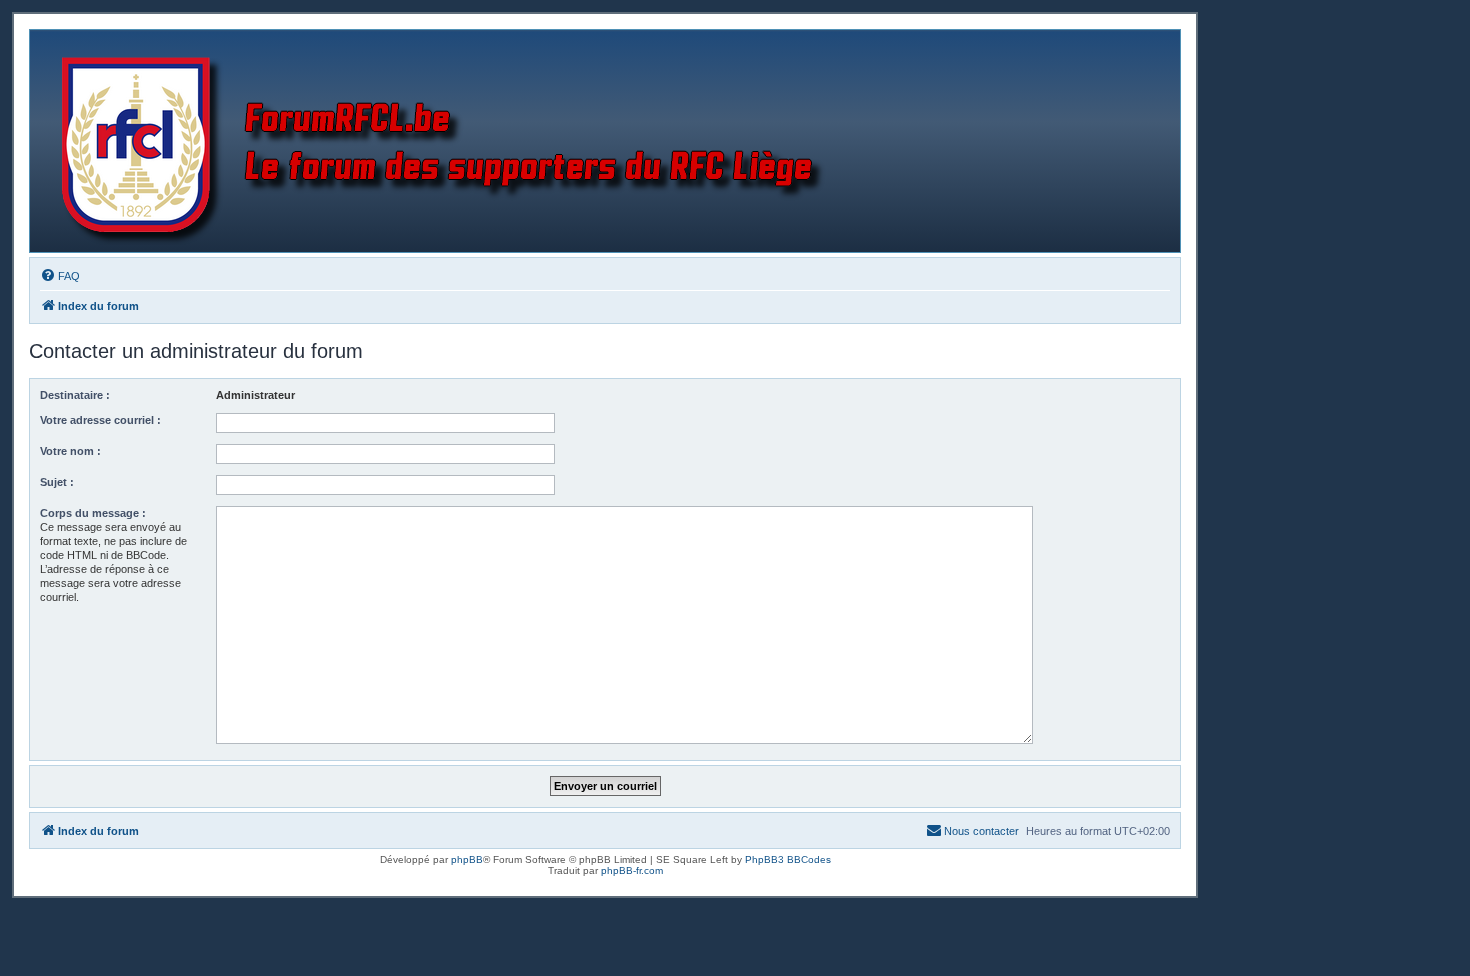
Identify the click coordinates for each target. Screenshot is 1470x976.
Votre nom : (70, 451)
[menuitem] (60, 276)
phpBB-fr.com (632, 870)
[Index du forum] (446, 141)
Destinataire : (75, 395)
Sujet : (57, 482)
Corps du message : (93, 513)
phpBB (467, 859)
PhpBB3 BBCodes (788, 859)
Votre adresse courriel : (100, 420)
